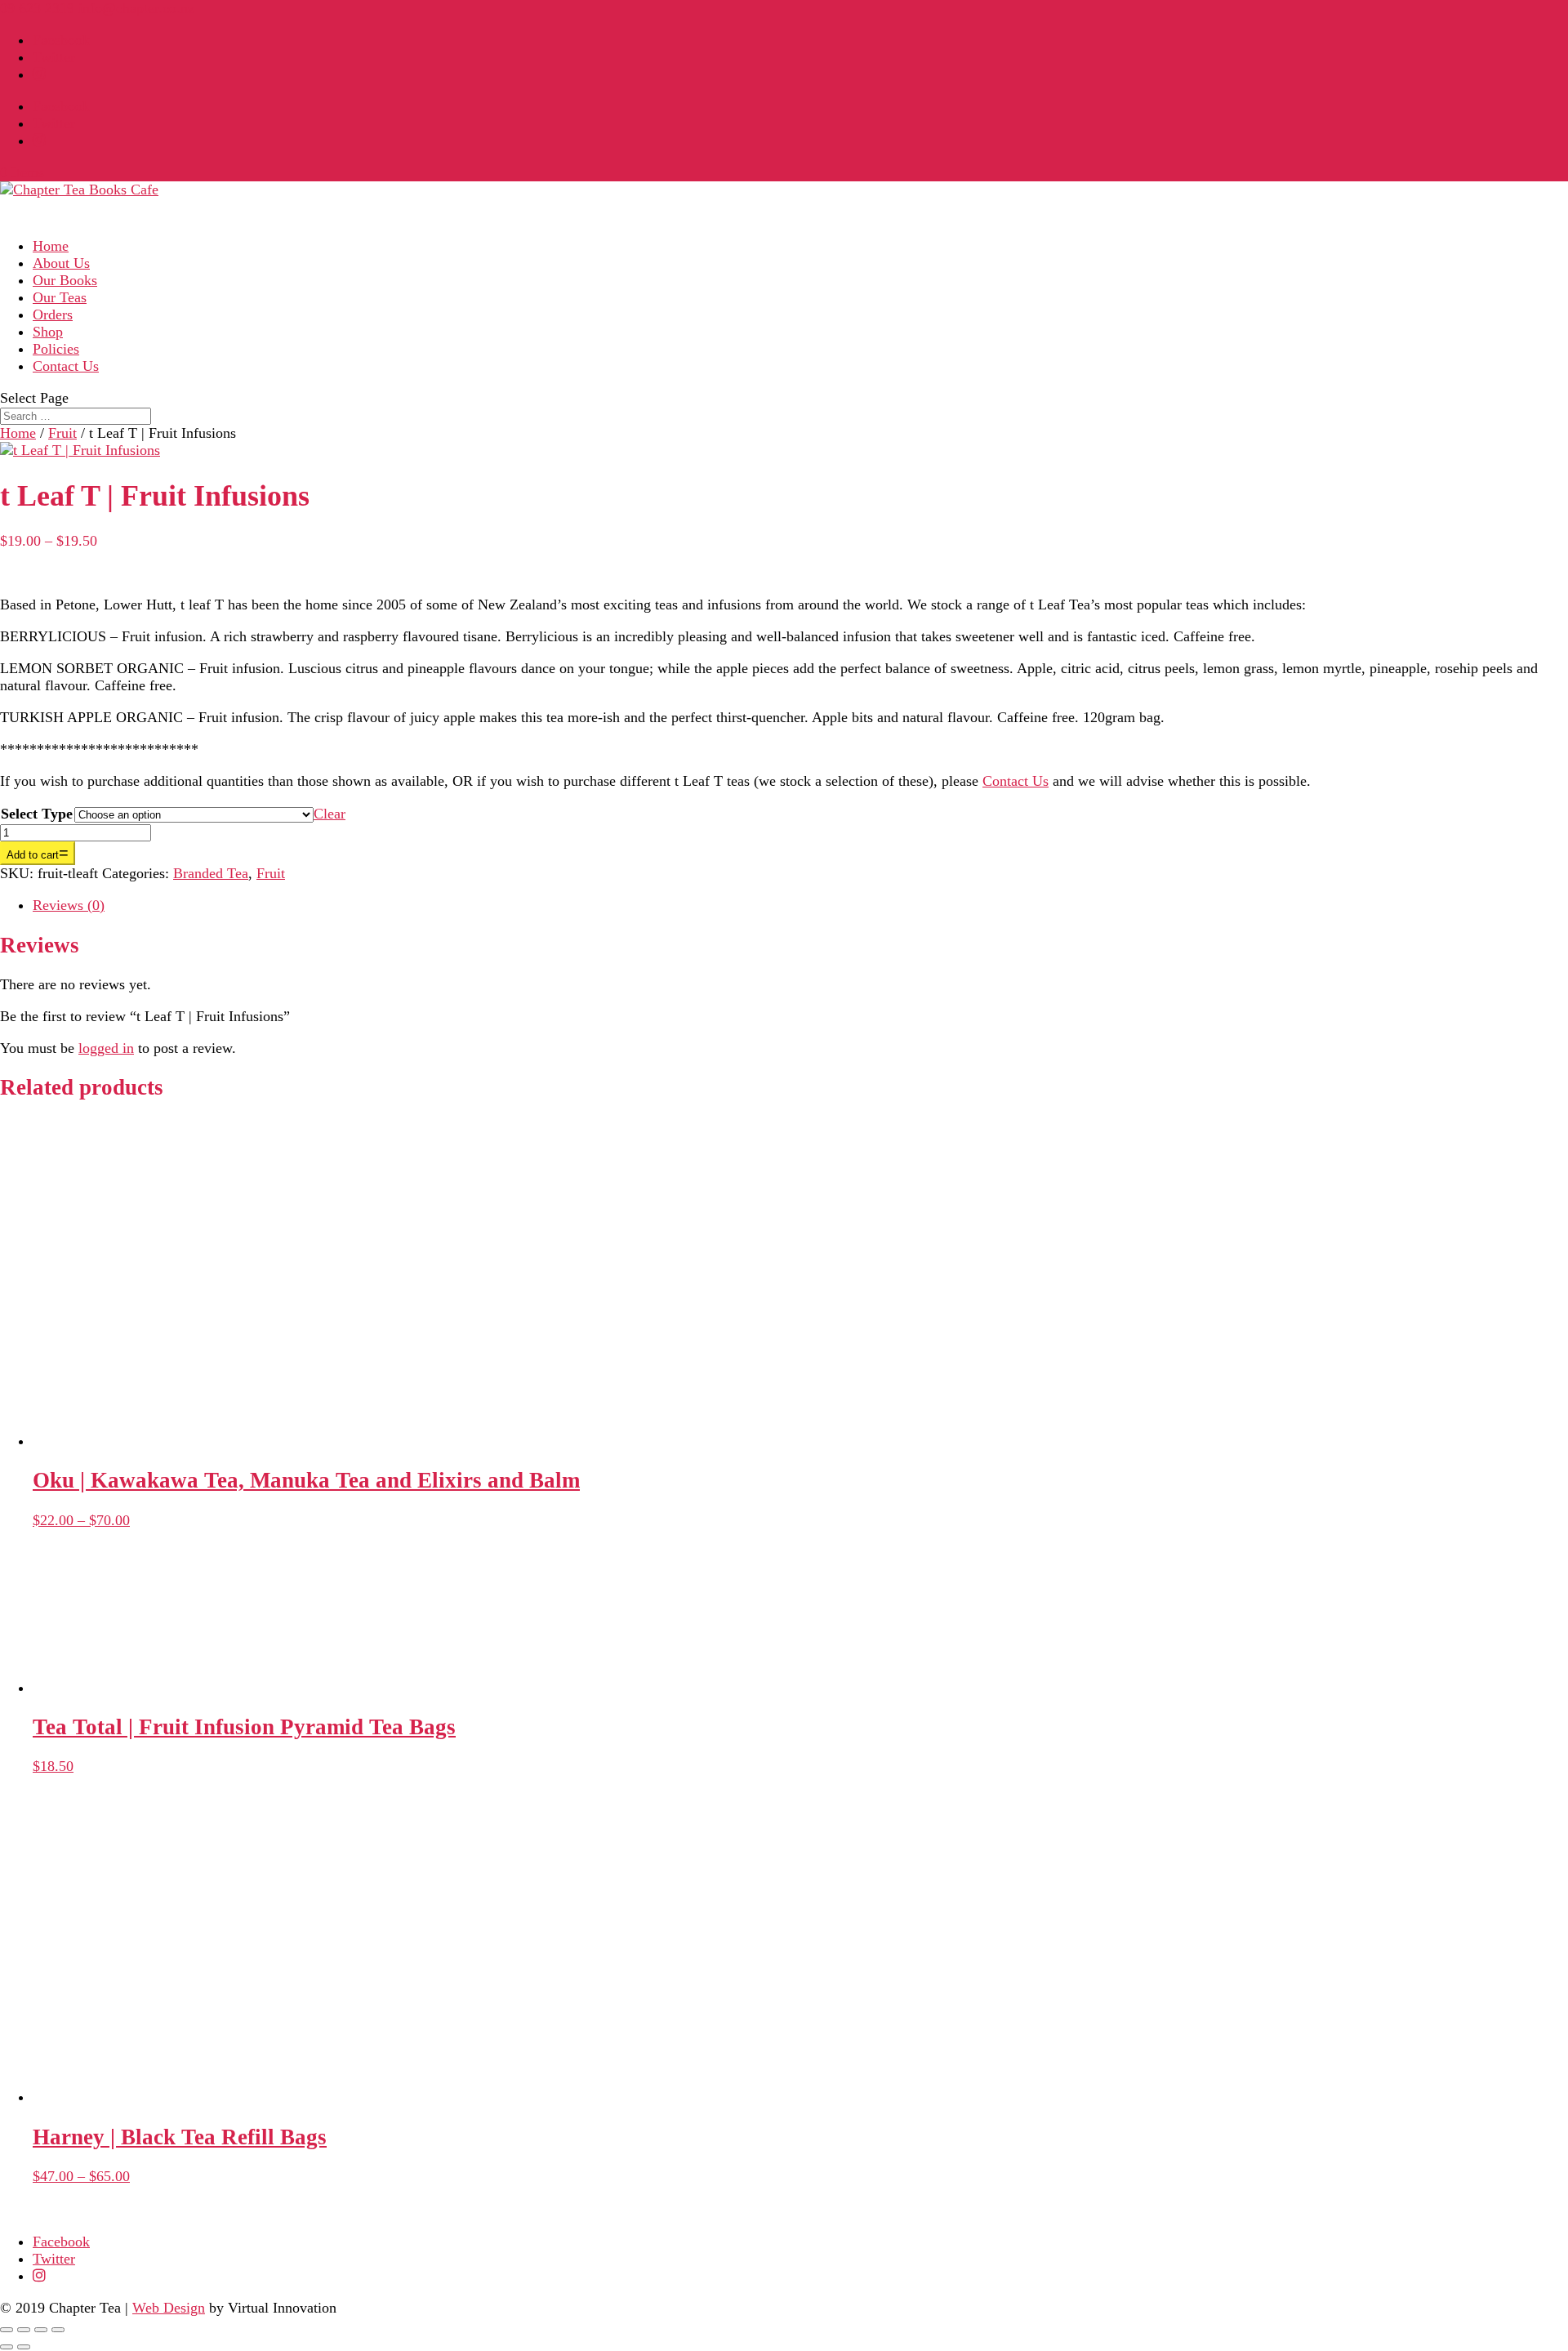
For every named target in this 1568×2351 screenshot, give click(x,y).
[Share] (41, 2330)
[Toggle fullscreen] (24, 2330)
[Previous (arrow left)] (7, 2347)
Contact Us (66, 366)
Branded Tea (211, 873)
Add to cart (33, 855)
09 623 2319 (37, 8)
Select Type (37, 814)
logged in (106, 1048)
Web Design (169, 2308)
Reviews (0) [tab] (69, 905)
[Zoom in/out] (7, 2330)
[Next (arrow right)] (24, 2347)
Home (18, 433)
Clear (330, 814)
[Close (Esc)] (58, 2330)
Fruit (62, 433)
